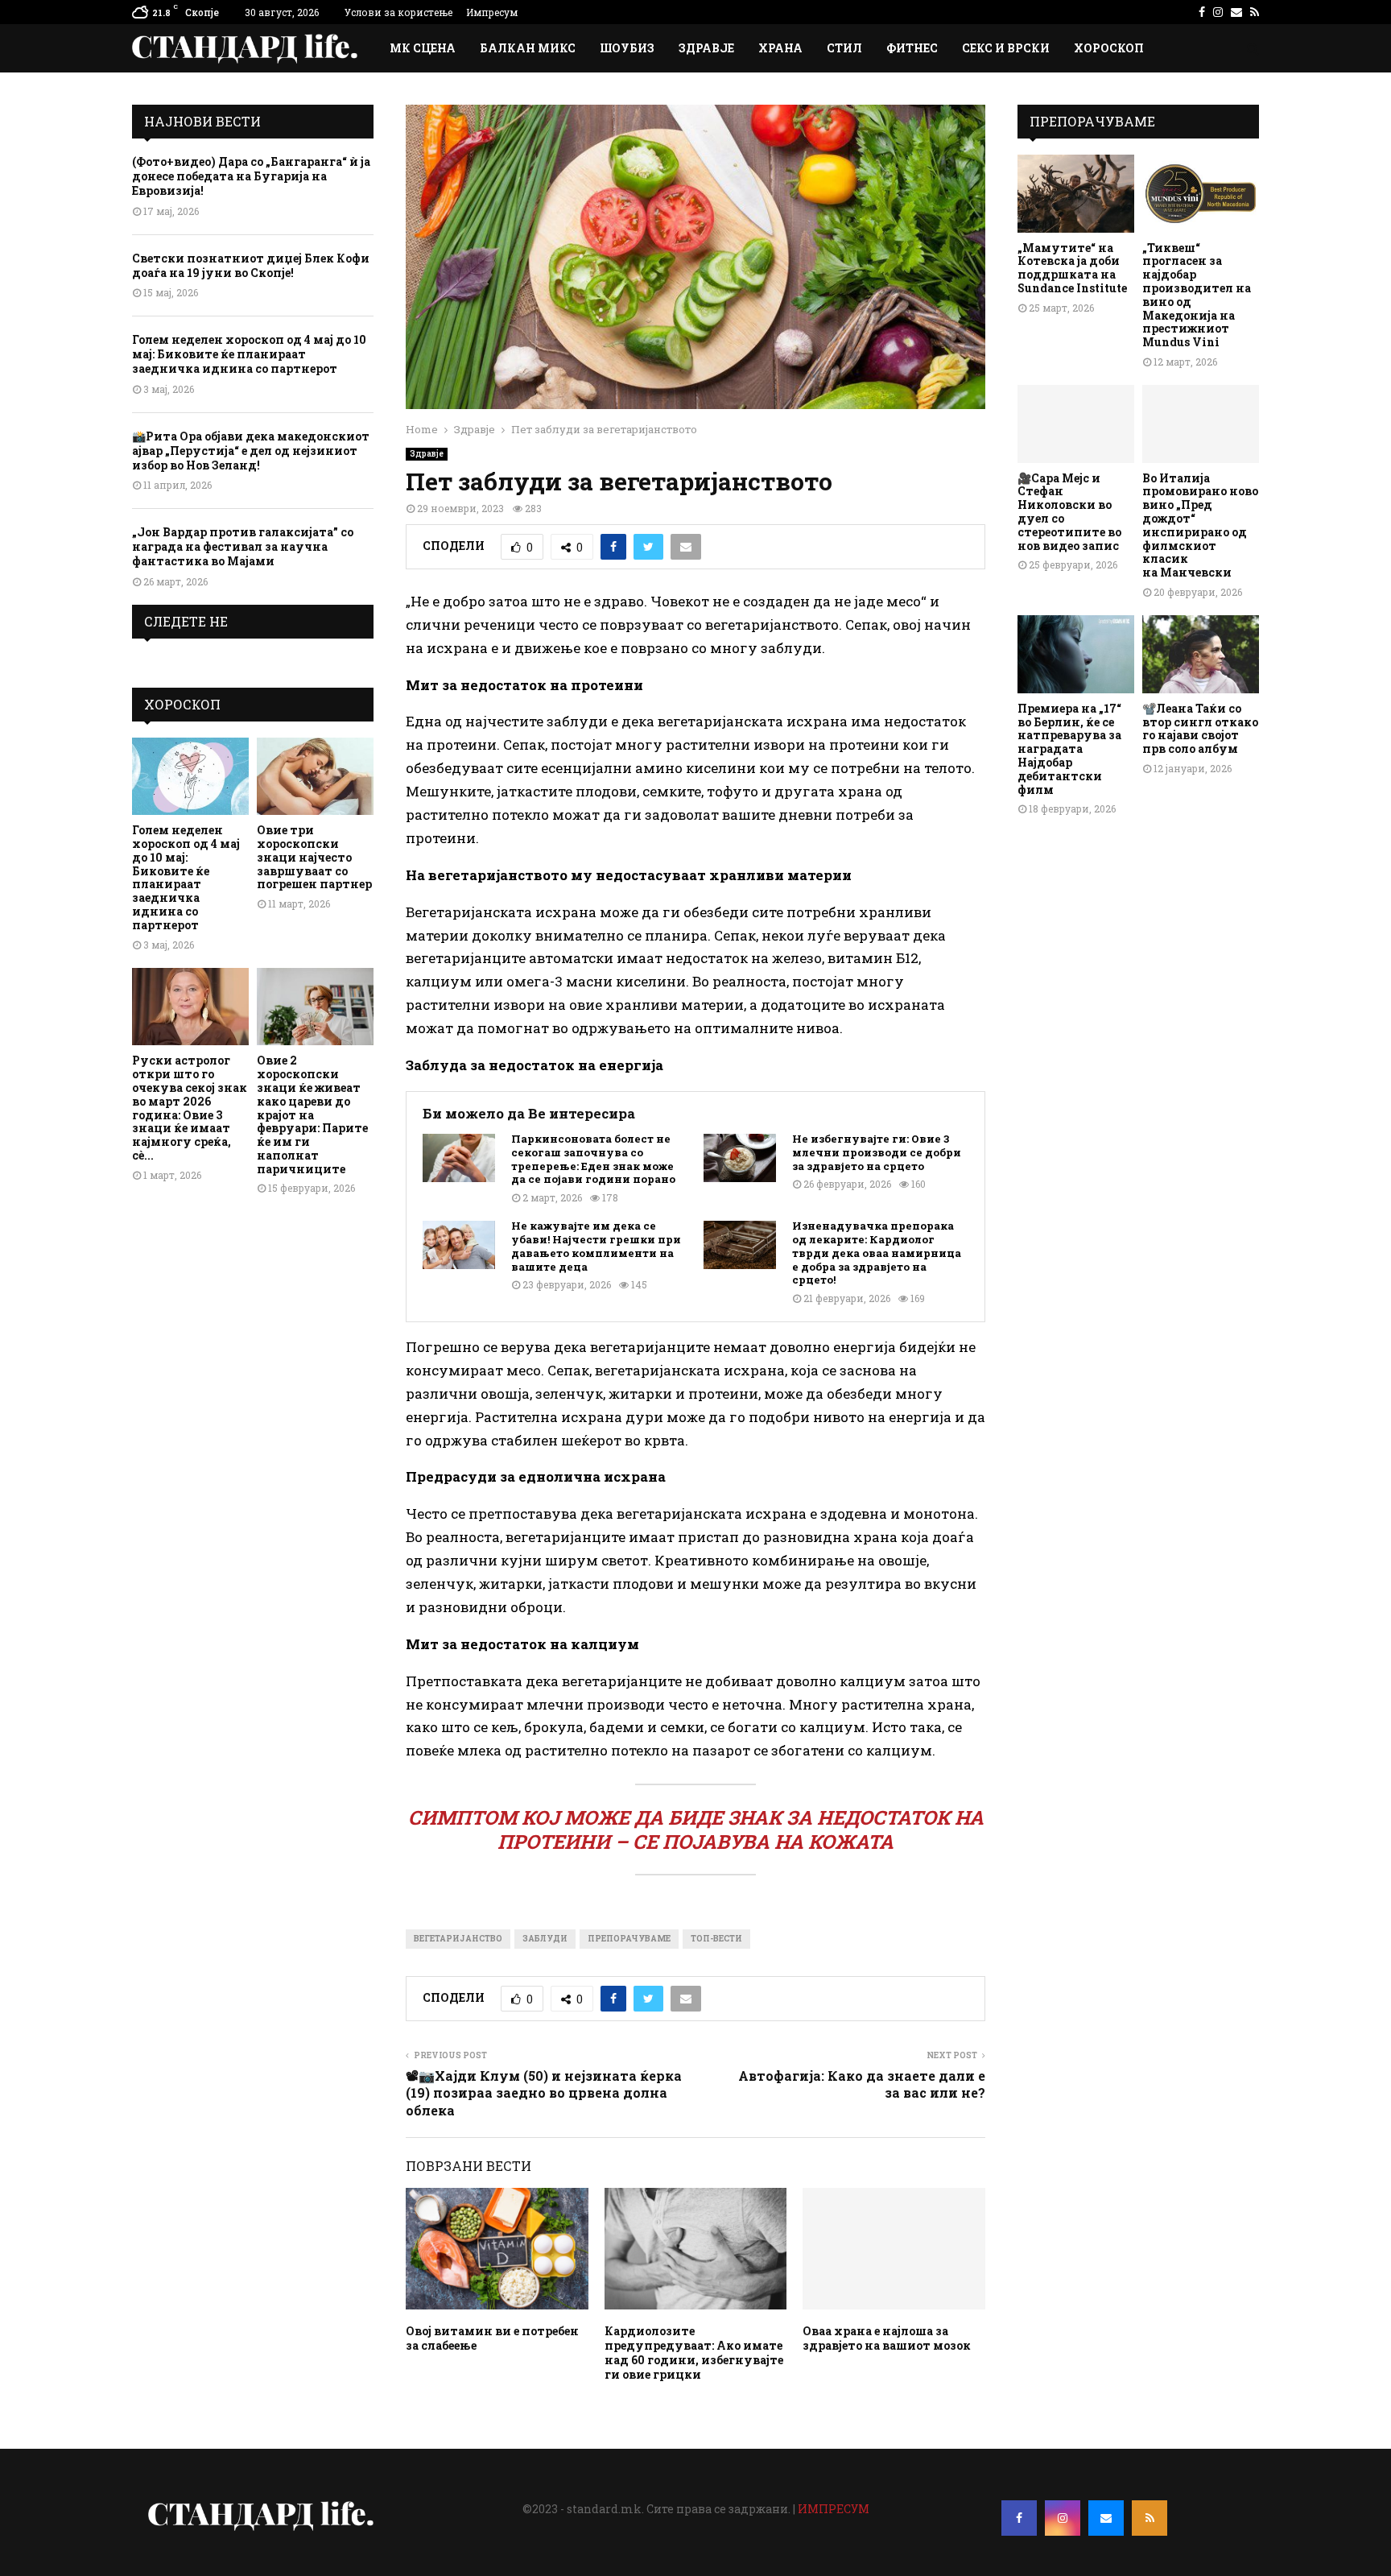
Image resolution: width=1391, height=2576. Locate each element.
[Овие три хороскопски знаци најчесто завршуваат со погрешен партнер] (315, 777)
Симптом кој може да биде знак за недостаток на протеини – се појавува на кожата (696, 1830)
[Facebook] (1019, 2518)
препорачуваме (629, 1939)
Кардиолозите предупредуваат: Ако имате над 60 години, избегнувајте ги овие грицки (694, 2353)
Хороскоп (1109, 48)
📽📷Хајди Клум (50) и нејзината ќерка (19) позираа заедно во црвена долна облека (544, 2093)
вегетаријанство (458, 1939)
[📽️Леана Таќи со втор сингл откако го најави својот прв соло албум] (1201, 654)
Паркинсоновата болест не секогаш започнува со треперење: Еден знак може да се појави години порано (593, 1160)
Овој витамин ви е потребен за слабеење (492, 2338)
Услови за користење (398, 12)
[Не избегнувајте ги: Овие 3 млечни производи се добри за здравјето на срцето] (740, 1158)
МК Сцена (423, 48)
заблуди (545, 1939)
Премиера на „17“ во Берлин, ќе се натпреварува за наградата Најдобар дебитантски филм (1069, 749)
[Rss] (1150, 2518)
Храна (780, 48)
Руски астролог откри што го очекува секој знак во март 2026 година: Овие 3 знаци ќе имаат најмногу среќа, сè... (190, 1108)
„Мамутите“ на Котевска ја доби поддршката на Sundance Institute (1072, 268)
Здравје (706, 48)
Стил (844, 48)
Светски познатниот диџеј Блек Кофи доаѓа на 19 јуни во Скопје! (251, 265)
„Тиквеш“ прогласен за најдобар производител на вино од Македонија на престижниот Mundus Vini (1197, 295)
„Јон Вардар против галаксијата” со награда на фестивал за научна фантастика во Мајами (243, 546)
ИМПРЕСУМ (834, 2509)
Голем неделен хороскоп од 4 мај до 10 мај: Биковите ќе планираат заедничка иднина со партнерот (249, 354)
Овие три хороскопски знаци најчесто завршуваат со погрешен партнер (314, 857)
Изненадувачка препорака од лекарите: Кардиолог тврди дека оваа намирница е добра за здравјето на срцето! (877, 1253)
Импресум (492, 12)
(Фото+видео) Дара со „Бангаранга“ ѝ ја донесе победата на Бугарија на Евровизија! (251, 176)
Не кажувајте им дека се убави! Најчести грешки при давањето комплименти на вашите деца (596, 1247)
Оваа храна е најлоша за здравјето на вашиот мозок (887, 2338)
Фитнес (912, 48)
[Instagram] (1063, 2518)
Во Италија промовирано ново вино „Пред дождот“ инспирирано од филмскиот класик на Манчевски (1200, 525)
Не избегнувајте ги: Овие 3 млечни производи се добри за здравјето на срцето (877, 1153)
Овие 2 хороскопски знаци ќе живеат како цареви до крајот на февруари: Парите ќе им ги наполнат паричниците (312, 1114)
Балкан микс (528, 48)
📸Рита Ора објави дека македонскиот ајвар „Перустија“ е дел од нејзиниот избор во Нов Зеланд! (251, 451)
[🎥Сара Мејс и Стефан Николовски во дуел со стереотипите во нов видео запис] (1076, 424)
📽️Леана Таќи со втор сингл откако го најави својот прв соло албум (1200, 728)
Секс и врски (1006, 48)
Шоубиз (627, 48)
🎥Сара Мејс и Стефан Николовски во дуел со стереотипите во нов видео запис (1069, 512)
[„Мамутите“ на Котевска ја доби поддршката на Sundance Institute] (1076, 194)
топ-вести (716, 1939)
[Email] (1106, 2518)
